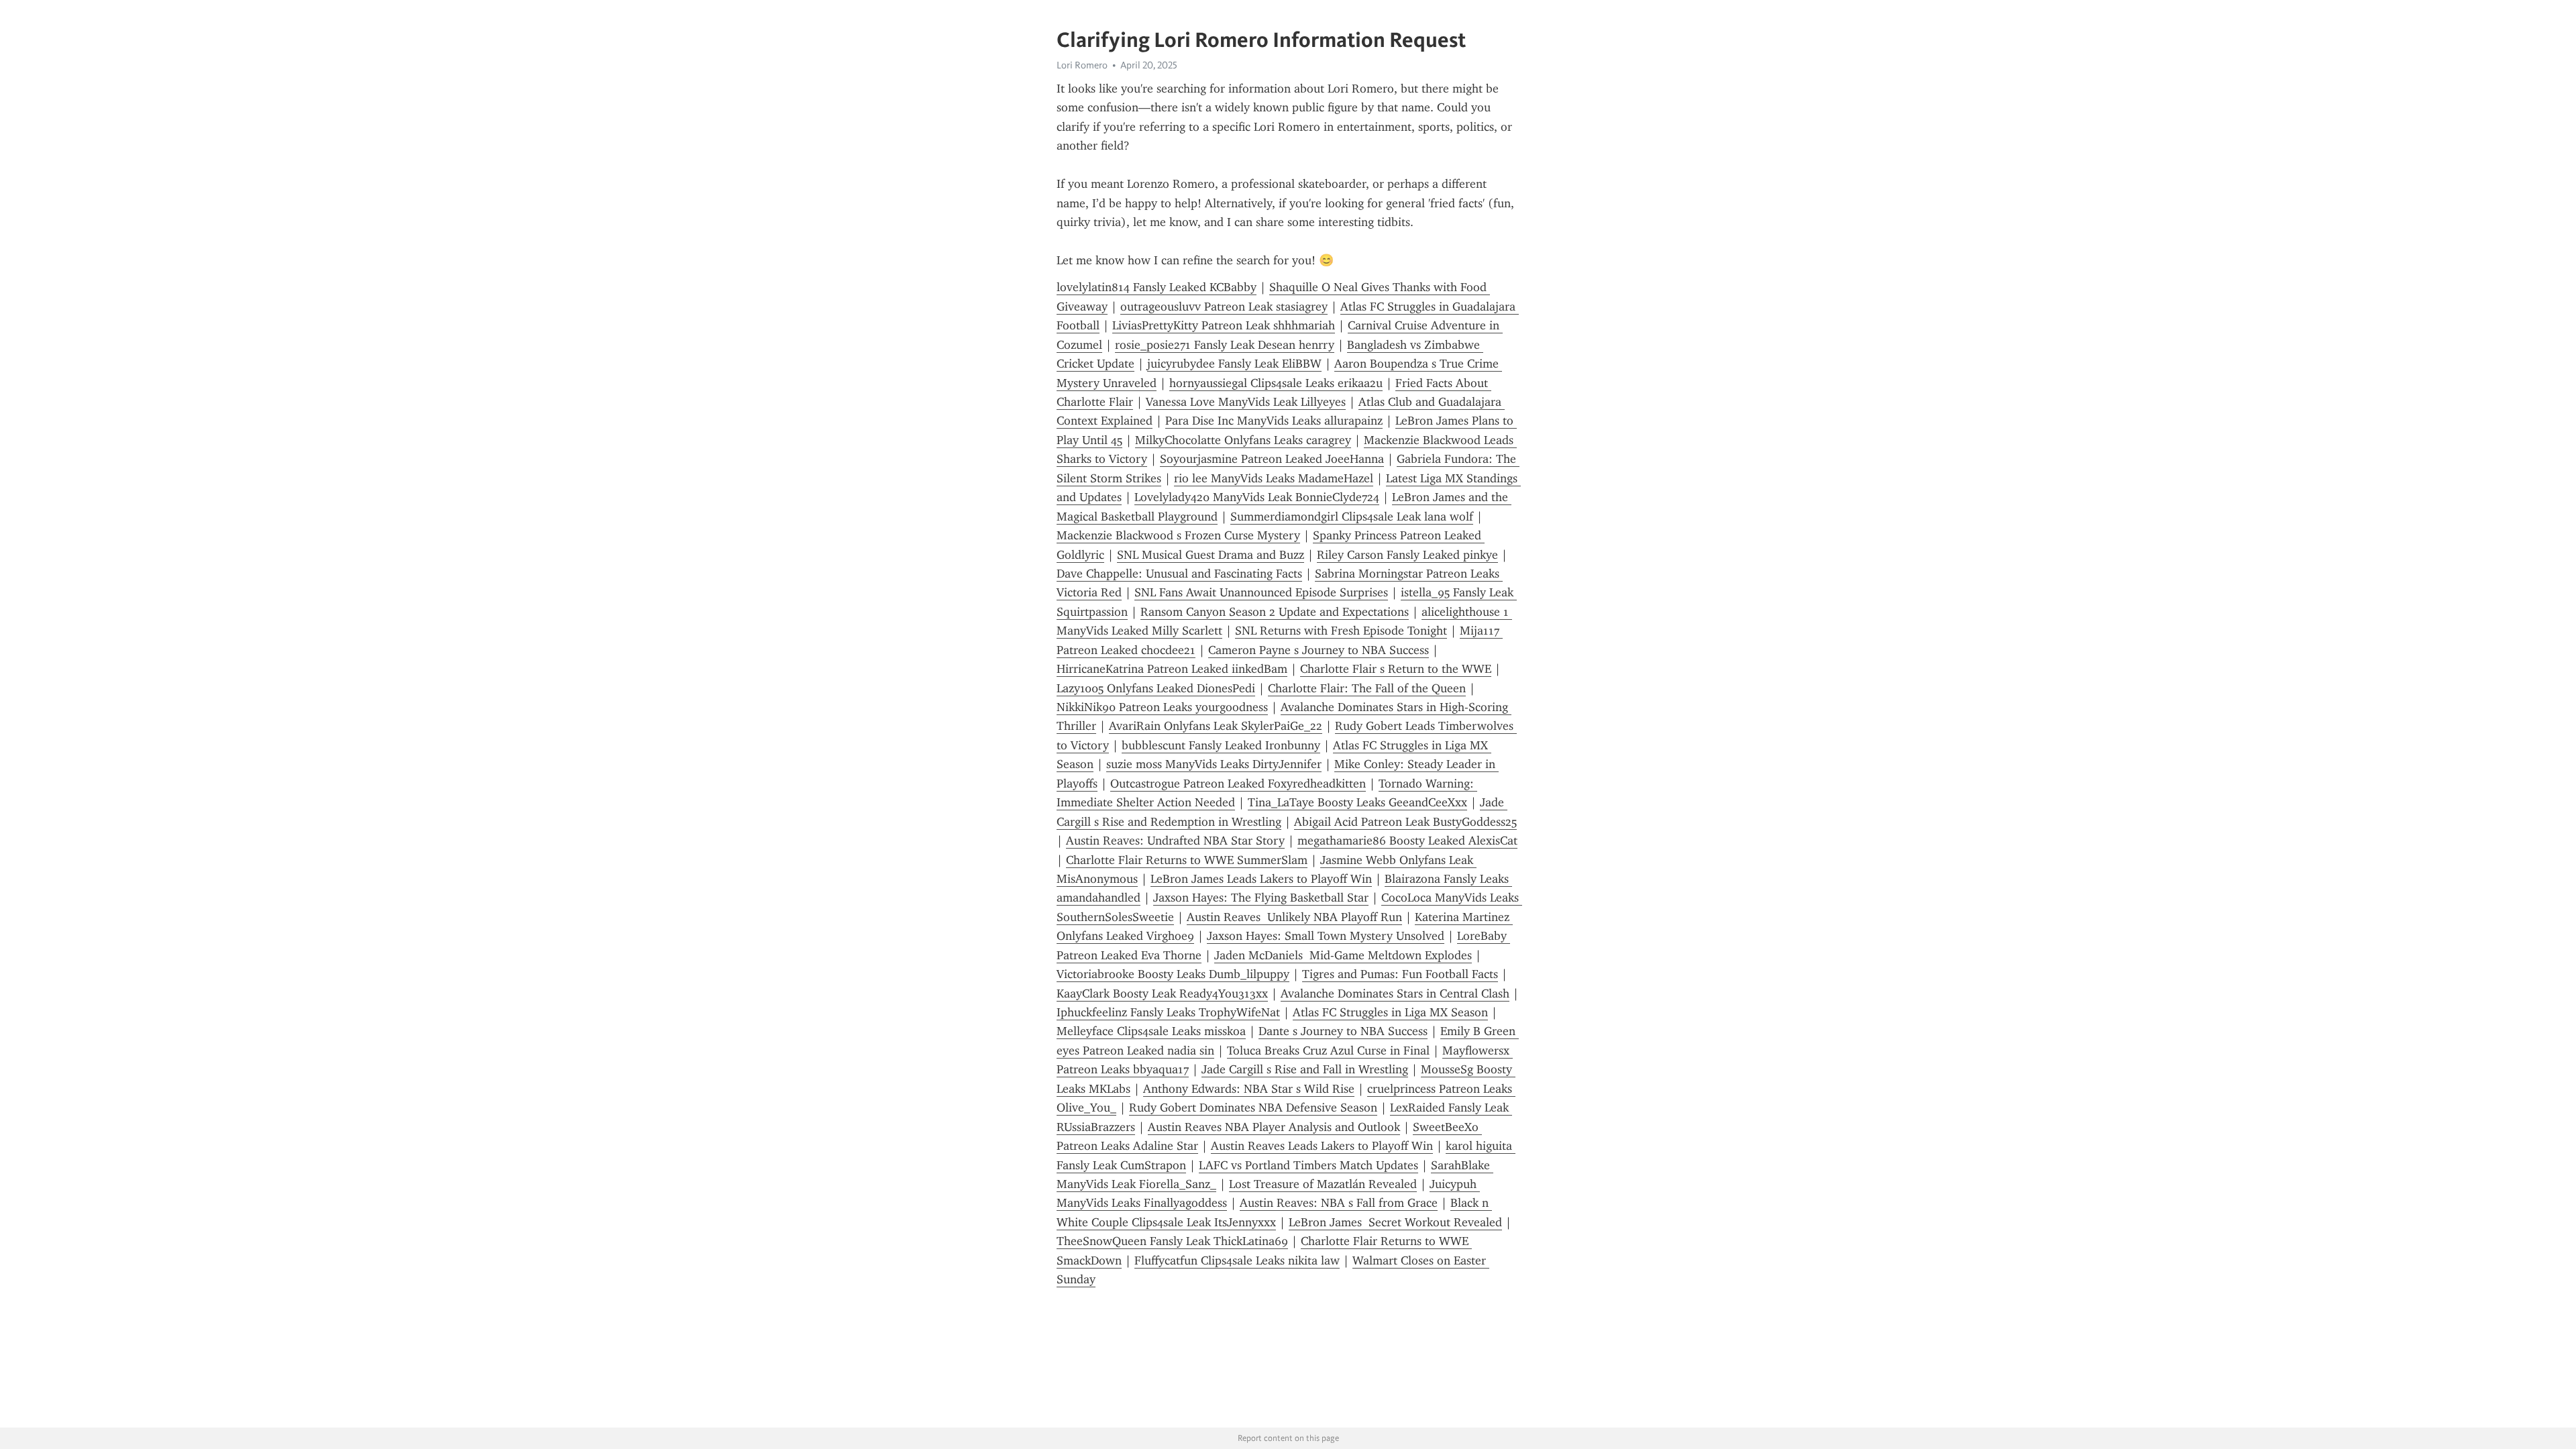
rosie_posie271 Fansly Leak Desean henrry (1225, 345)
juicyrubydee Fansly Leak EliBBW (1234, 364)
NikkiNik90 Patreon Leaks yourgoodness (1162, 707)
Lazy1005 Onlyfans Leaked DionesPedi (1156, 688)
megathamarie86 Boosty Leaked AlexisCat (1407, 841)
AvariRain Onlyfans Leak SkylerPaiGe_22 (1216, 726)
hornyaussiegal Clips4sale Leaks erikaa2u (1276, 383)
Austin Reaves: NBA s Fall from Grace (1339, 1203)
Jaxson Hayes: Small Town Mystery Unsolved (1326, 936)
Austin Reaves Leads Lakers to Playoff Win (1322, 1146)
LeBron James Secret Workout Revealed (1395, 1222)
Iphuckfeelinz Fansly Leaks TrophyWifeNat (1168, 1012)
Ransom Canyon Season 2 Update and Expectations (1275, 612)
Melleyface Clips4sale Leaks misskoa (1151, 1031)
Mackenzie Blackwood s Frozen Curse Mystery (1178, 535)
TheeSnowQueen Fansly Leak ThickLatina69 (1172, 1241)
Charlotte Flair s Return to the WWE (1396, 669)
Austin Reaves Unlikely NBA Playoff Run (1294, 917)
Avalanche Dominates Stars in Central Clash (1395, 994)
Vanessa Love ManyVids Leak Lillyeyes (1246, 402)
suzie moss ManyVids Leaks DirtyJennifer (1214, 764)
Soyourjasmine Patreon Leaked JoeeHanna (1272, 459)
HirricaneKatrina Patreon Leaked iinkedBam (1172, 669)
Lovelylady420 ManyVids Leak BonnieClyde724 (1257, 497)
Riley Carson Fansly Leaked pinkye (1407, 555)
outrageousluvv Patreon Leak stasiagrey (1224, 307)
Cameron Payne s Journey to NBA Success (1319, 650)
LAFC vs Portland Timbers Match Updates (1308, 1165)
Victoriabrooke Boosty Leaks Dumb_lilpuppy (1173, 974)
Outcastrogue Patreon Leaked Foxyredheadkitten (1238, 784)
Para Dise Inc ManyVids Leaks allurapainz (1274, 421)
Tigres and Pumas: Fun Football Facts (1400, 974)
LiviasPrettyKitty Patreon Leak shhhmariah (1224, 325)
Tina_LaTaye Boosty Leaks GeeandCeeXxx (1357, 802)
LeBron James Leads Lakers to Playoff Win (1261, 879)
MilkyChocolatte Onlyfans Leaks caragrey (1243, 440)
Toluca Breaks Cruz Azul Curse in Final (1328, 1051)
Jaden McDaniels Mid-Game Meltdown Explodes (1343, 955)
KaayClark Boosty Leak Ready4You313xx (1162, 994)
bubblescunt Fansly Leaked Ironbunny (1221, 745)
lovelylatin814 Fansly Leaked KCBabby (1157, 287)
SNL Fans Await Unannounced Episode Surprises (1261, 592)
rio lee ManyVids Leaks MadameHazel (1274, 478)
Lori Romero (1082, 65)
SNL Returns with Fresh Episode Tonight (1341, 631)
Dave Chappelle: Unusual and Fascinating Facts (1179, 574)
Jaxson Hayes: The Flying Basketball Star (1261, 898)
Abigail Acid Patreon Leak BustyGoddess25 (1405, 822)
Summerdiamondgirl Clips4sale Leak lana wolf (1352, 517)
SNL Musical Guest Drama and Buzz (1211, 555)
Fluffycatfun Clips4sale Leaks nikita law (1237, 1260)
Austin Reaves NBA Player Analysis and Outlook (1274, 1127)
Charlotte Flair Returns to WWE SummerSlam (1187, 860)
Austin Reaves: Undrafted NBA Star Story (1175, 841)
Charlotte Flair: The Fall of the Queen (1367, 688)
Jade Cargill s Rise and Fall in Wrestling (1305, 1069)
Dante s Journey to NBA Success (1343, 1031)
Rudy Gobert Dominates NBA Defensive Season (1253, 1108)
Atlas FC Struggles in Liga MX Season (1390, 1012)
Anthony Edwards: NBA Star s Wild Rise (1249, 1089)
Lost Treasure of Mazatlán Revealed (1323, 1184)
